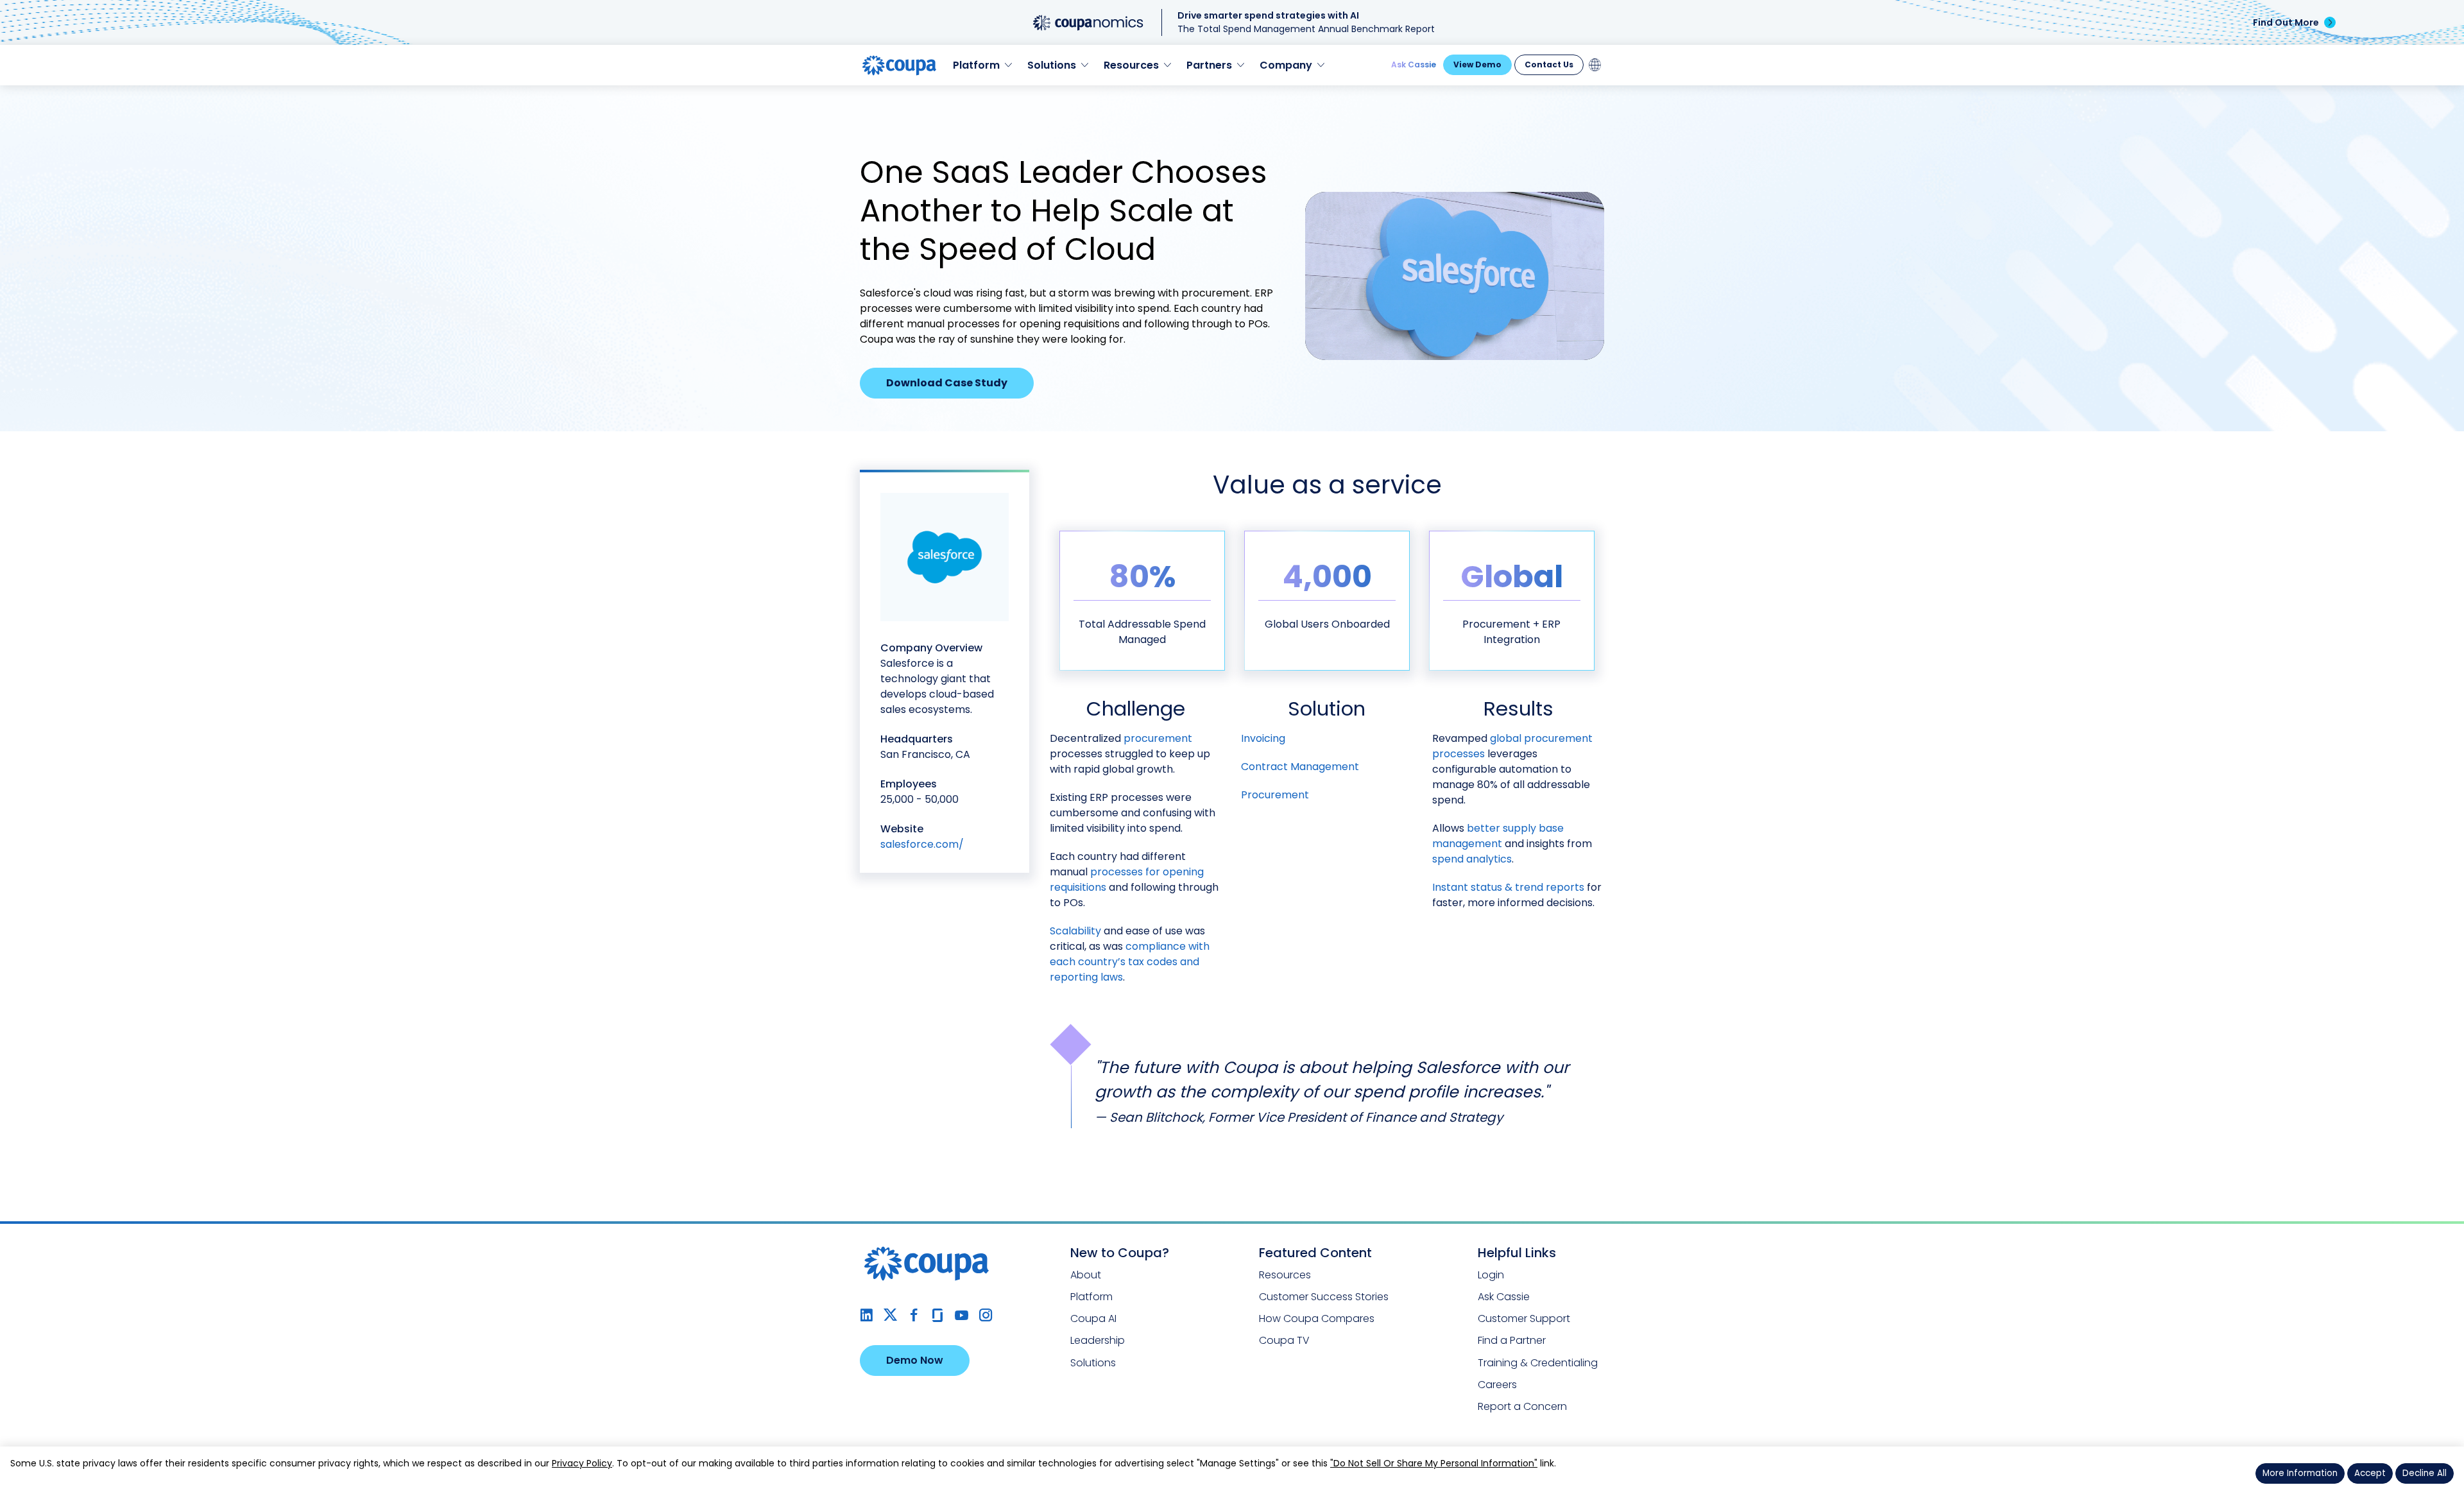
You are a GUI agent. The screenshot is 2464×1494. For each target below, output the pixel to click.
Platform (1091, 1297)
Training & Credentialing (1538, 1363)
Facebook (914, 1315)
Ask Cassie (1414, 64)
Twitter (890, 1315)
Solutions (1093, 1363)
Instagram (985, 1315)
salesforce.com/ (922, 844)
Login (1491, 1275)
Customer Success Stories (1324, 1297)
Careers (1497, 1385)
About (1086, 1275)
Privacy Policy (582, 1463)
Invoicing (1263, 738)
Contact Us (1549, 64)
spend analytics (1472, 859)
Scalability (1075, 931)
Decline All (2425, 1473)
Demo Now (915, 1360)
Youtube (962, 1315)
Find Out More (2286, 22)
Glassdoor (938, 1315)
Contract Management (1300, 767)
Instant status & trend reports (1508, 887)
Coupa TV (1284, 1340)
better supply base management (1498, 836)
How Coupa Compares (1317, 1318)
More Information (2300, 1473)
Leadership (1098, 1340)
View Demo (1477, 64)
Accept (2370, 1473)
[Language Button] (1595, 65)
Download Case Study (947, 383)
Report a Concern (1522, 1406)
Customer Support (1524, 1318)
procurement (1158, 738)
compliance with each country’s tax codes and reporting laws (1130, 962)
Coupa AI (1093, 1318)
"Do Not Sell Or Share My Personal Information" (1434, 1463)
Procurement (1275, 795)
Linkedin (867, 1315)
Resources (1285, 1275)
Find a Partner (1512, 1340)
